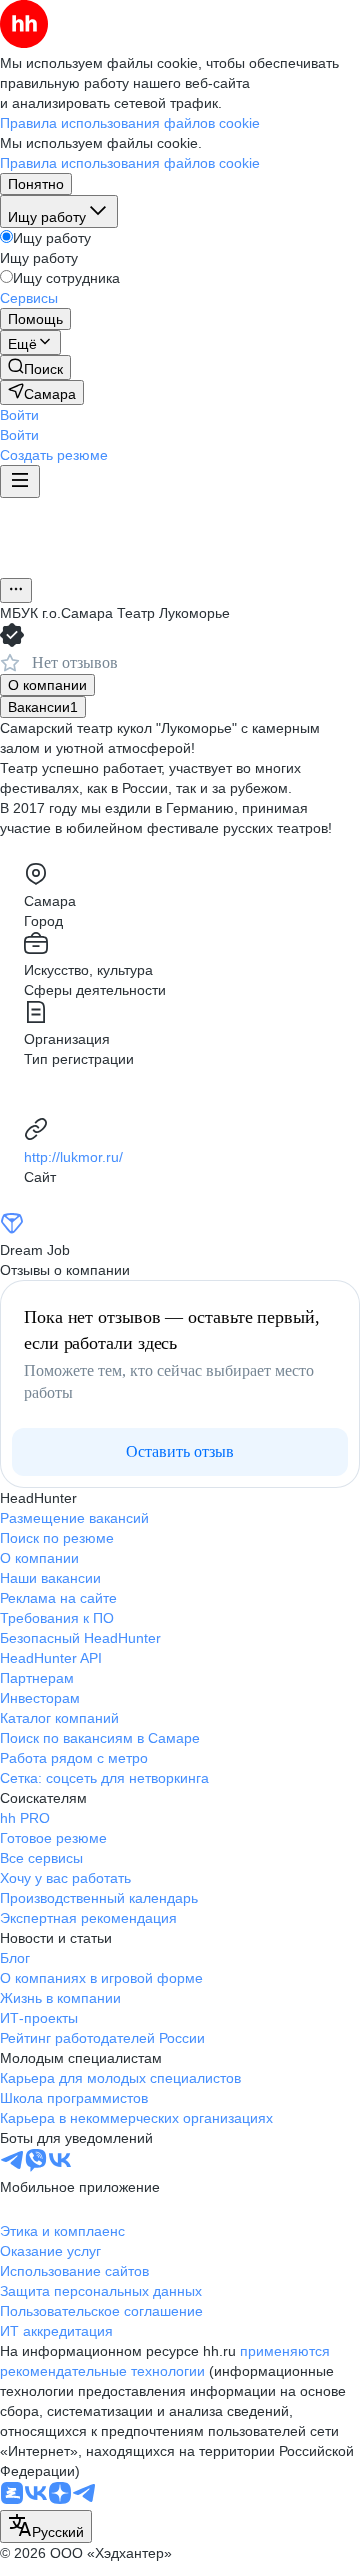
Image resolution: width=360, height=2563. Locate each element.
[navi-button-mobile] (20, 481)
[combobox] (46, 2526)
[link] (35, 367)
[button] (19, 415)
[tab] (47, 685)
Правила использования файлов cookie (130, 163)
